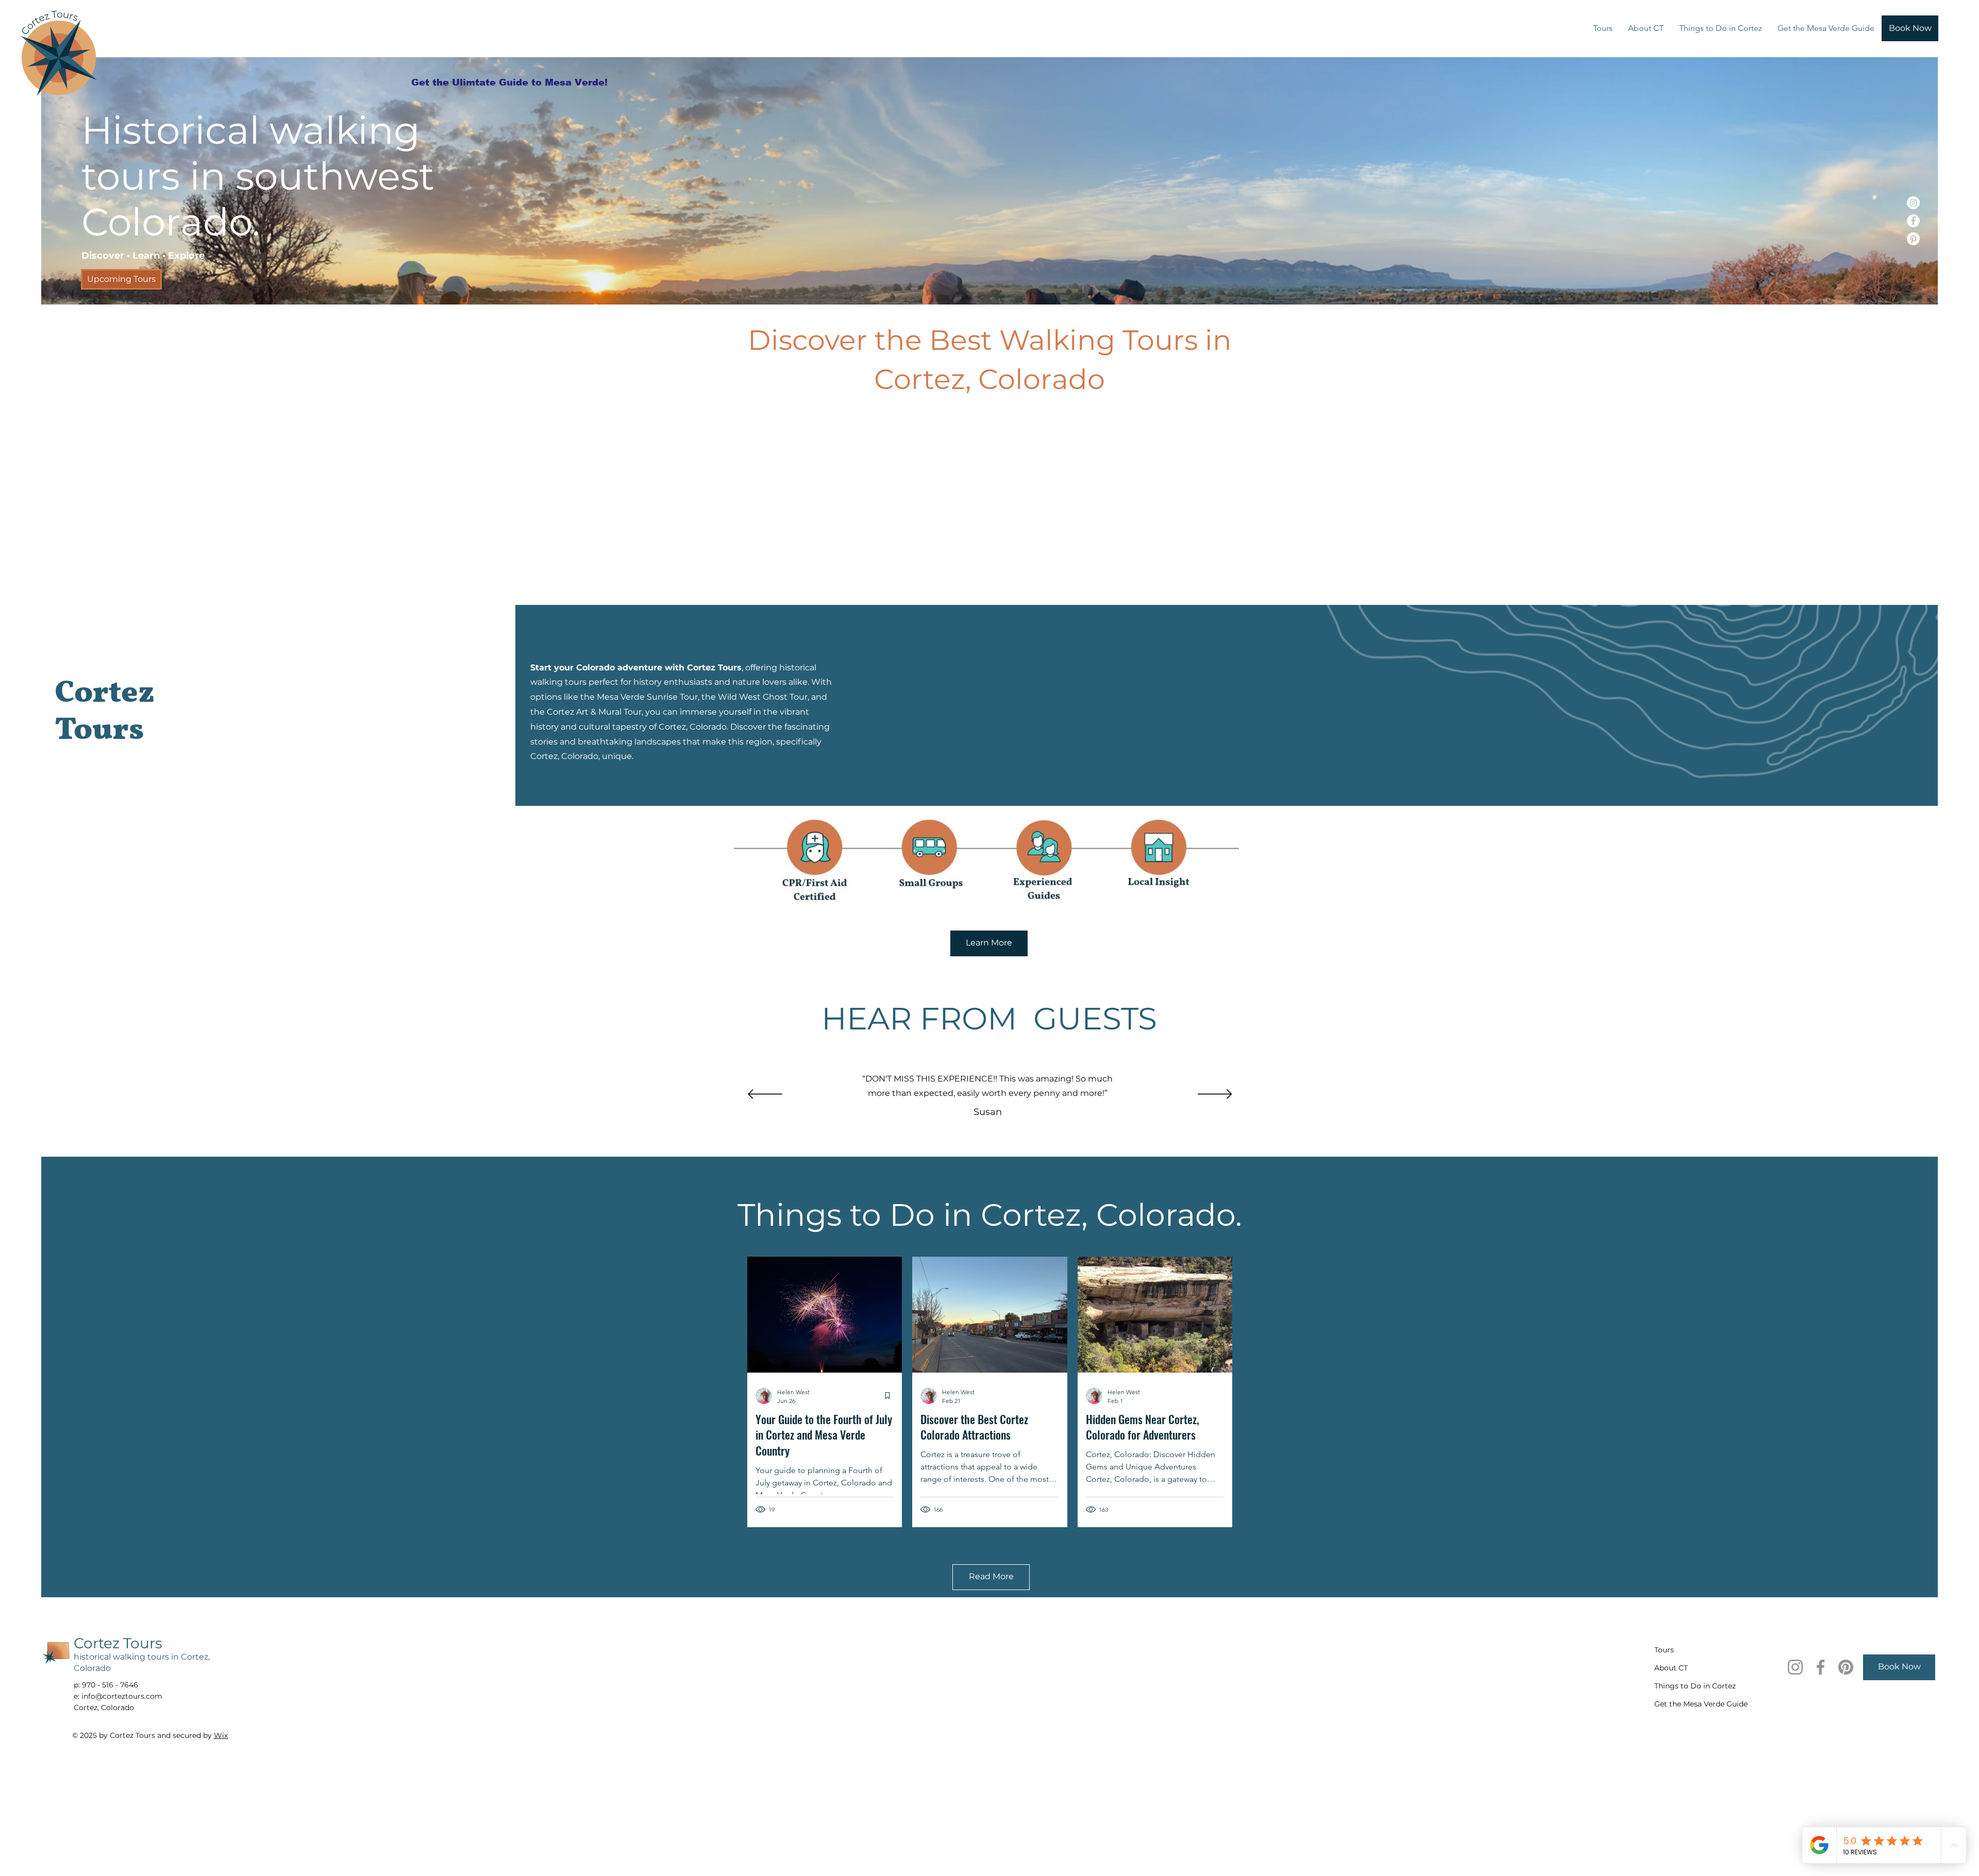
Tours (1664, 1650)
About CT (1671, 1668)
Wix (221, 1735)
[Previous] (765, 1095)
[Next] (1215, 1095)
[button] (1603, 28)
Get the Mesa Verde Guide (1691, 1704)
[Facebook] (1913, 221)
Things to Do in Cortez (1691, 1686)
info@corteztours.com (122, 1696)
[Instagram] (1913, 203)
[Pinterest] (1913, 239)
